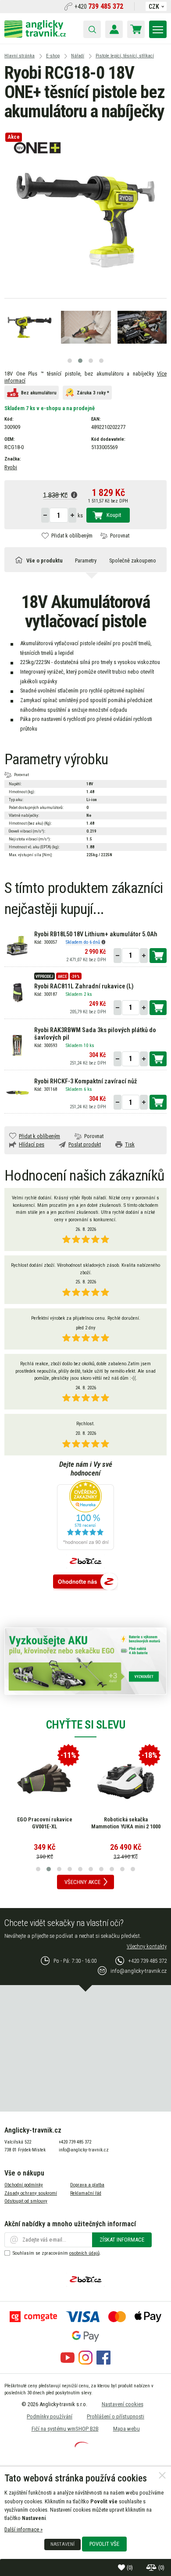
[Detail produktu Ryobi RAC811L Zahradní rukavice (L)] (17, 993)
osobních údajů (84, 2253)
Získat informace (122, 2240)
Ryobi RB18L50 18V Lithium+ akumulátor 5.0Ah (96, 934)
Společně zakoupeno (133, 561)
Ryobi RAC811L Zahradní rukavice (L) (84, 986)
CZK (154, 7)
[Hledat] (92, 29)
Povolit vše (104, 2544)
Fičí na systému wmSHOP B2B (65, 2429)
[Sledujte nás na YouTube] (68, 2363)
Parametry (86, 561)
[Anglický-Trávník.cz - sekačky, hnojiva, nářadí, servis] (35, 36)
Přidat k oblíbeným (72, 536)
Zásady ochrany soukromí (31, 2193)
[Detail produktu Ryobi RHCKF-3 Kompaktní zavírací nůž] (17, 1092)
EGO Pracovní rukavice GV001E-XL (45, 1823)
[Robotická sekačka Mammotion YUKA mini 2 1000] (126, 1779)
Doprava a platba (87, 2185)
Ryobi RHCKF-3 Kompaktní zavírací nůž (85, 1081)
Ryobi (11, 467)
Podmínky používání (50, 2416)
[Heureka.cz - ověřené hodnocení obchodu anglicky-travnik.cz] (85, 1516)
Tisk (130, 1144)
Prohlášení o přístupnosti (116, 2416)
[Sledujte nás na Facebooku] (103, 2363)
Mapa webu (126, 2429)
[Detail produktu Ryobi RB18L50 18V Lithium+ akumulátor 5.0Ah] (17, 945)
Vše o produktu (45, 561)
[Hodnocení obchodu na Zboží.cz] (85, 1582)
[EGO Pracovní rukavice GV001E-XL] (45, 1779)
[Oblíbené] (122, 2567)
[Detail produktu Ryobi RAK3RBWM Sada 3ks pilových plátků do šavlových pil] (17, 1045)
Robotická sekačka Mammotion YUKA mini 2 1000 (126, 1823)
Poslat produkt (85, 1144)
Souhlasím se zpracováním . (57, 2253)
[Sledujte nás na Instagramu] (85, 2363)
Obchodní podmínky (24, 2185)
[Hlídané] (152, 2567)
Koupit (114, 515)
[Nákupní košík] (136, 29)
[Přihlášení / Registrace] (114, 29)
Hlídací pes (32, 1144)
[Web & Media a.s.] (82, 2445)
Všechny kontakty (147, 1946)
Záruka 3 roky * (93, 393)
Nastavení (62, 2544)
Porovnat (120, 536)
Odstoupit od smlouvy (26, 2201)
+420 (99, 7)
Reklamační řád (86, 2193)
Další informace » (23, 2529)
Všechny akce (82, 1882)
